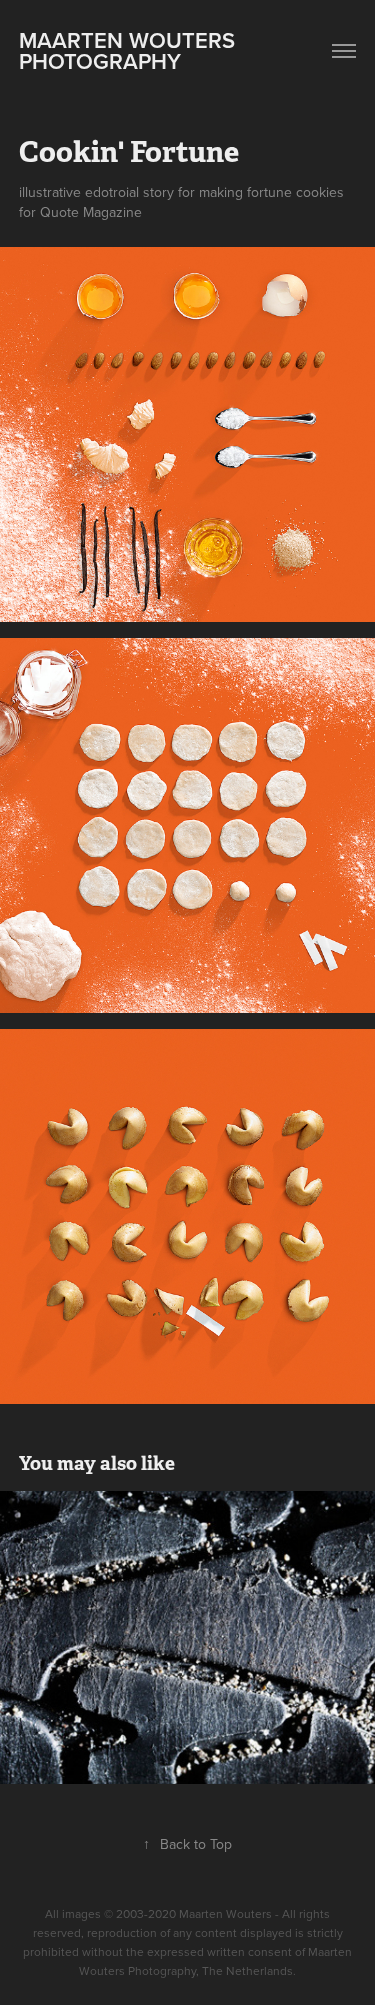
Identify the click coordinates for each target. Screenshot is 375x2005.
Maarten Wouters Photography (130, 50)
